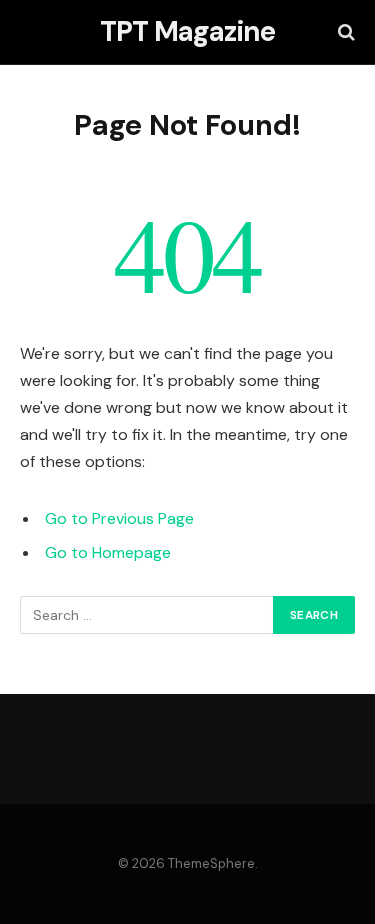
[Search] (344, 32)
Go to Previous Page (119, 518)
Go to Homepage (108, 552)
